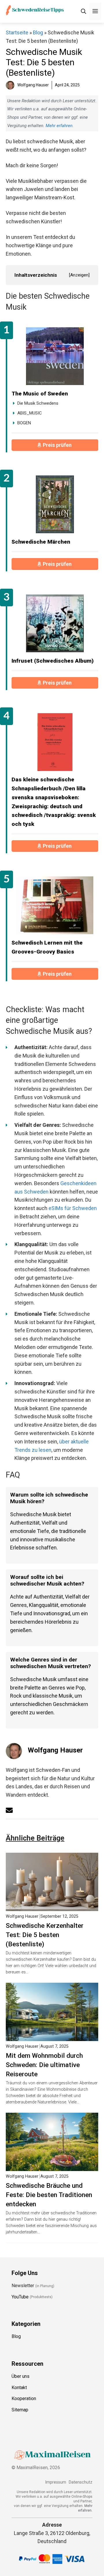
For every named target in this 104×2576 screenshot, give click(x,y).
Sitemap (20, 2410)
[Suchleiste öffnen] (83, 11)
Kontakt (19, 2387)
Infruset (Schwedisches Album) (53, 661)
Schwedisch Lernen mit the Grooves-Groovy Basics (47, 947)
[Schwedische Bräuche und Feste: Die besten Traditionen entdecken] (52, 2167)
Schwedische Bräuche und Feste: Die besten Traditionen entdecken (49, 2195)
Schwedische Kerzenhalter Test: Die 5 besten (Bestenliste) (45, 1935)
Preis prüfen (58, 445)
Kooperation (24, 2398)
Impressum (56, 2482)
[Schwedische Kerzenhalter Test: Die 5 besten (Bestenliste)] (52, 1907)
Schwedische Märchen (41, 542)
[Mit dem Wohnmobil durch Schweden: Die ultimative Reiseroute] (52, 2037)
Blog (38, 32)
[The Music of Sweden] (55, 356)
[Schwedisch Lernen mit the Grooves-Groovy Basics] (55, 905)
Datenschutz (81, 2482)
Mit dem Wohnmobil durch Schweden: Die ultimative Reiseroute (44, 2065)
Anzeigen (79, 275)
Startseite (17, 32)
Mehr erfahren (59, 126)
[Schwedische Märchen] (55, 504)
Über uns (21, 2376)
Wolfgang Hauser (55, 1750)
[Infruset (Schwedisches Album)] (55, 623)
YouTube (20, 2297)
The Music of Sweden (40, 394)
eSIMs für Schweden (73, 1208)
